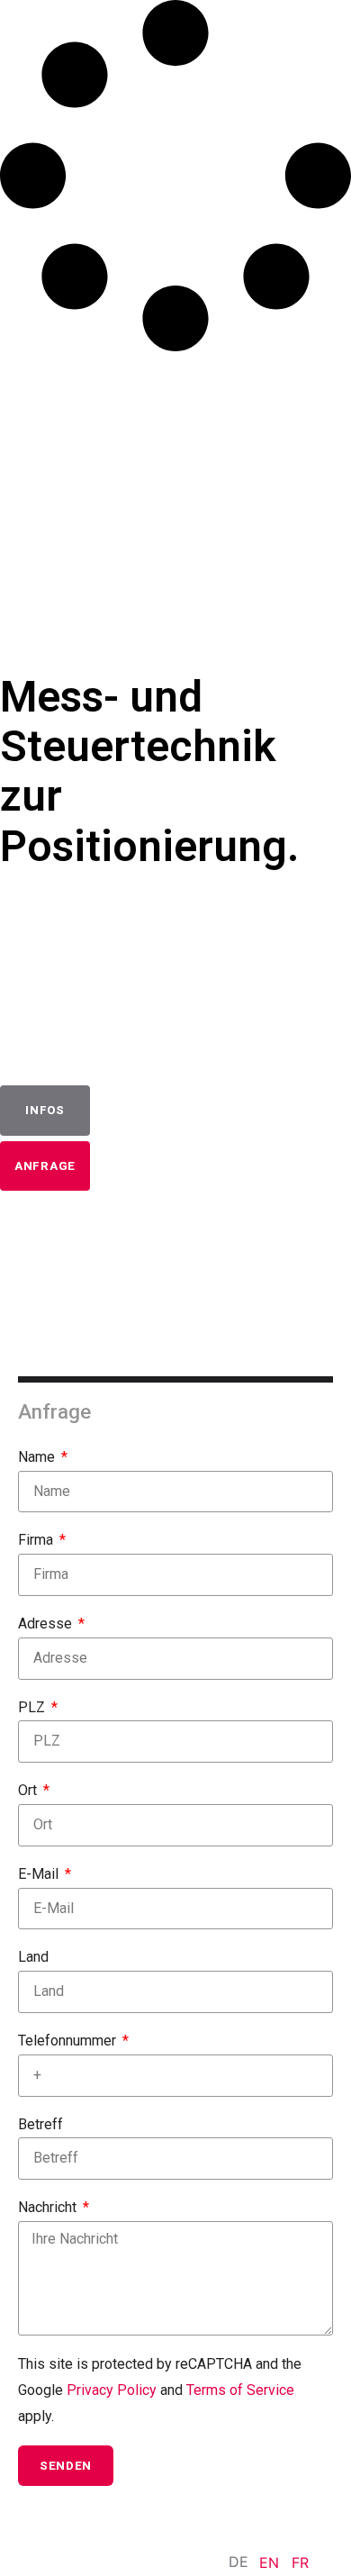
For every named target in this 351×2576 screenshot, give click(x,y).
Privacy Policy (112, 2390)
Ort (29, 1790)
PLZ (33, 1707)
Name (38, 1457)
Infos (45, 1110)
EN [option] (269, 2562)
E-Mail (40, 1874)
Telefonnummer (69, 2041)
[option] (269, 2562)
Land (33, 1957)
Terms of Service (240, 2390)
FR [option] (300, 2562)
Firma (37, 1540)
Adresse (47, 1624)
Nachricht (49, 2207)
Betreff (40, 2124)
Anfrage (45, 1166)
